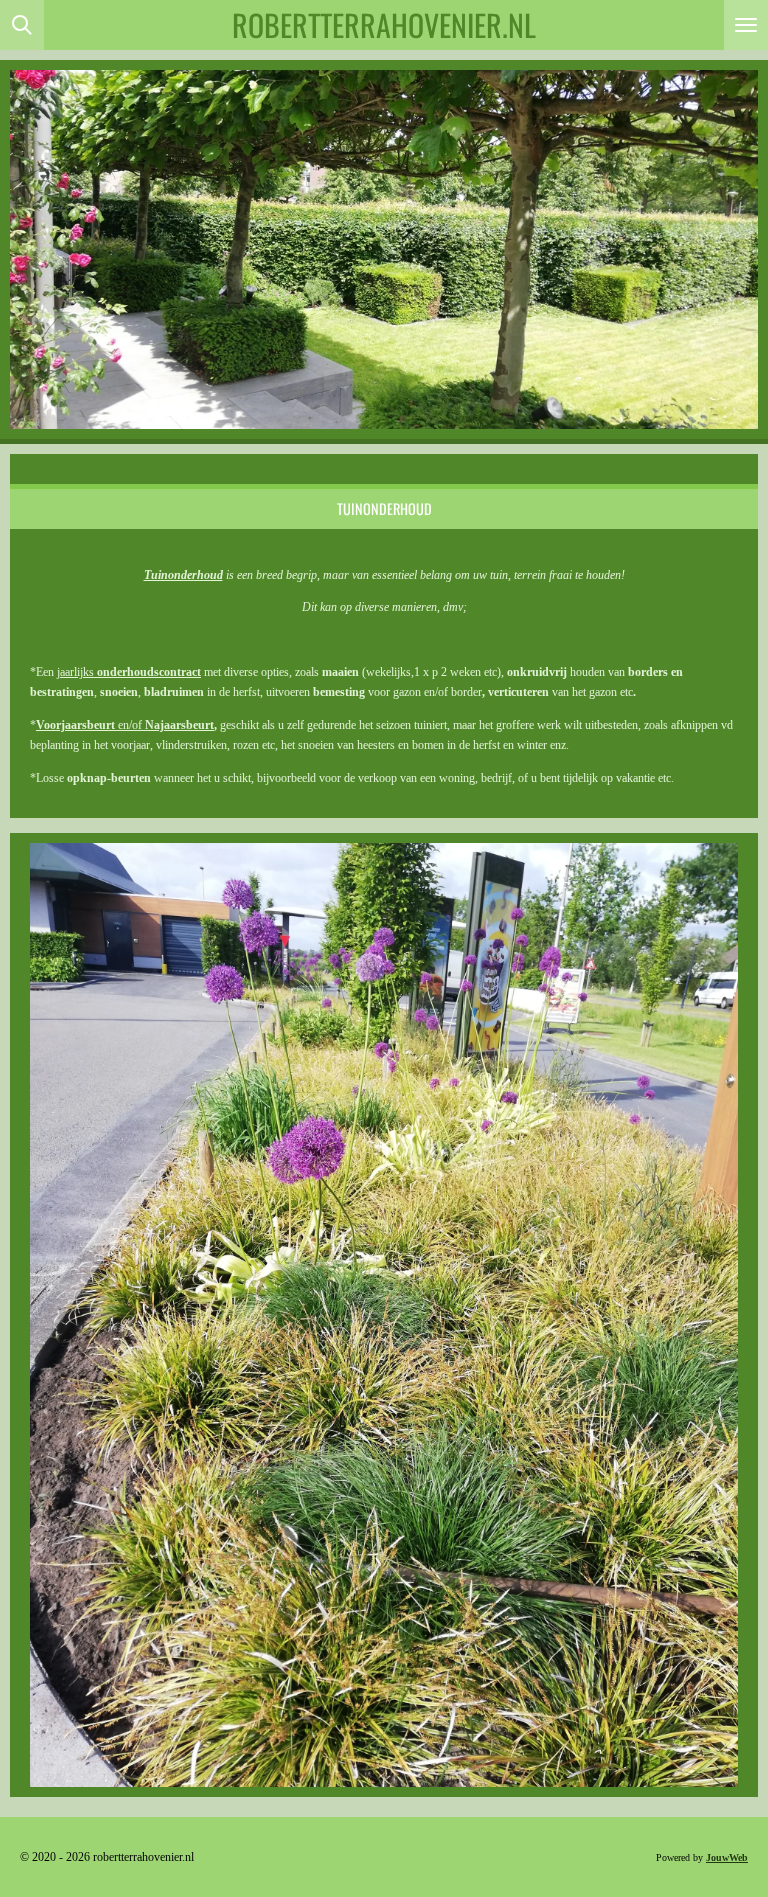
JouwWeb (727, 1857)
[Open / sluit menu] (746, 25)
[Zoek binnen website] (22, 25)
